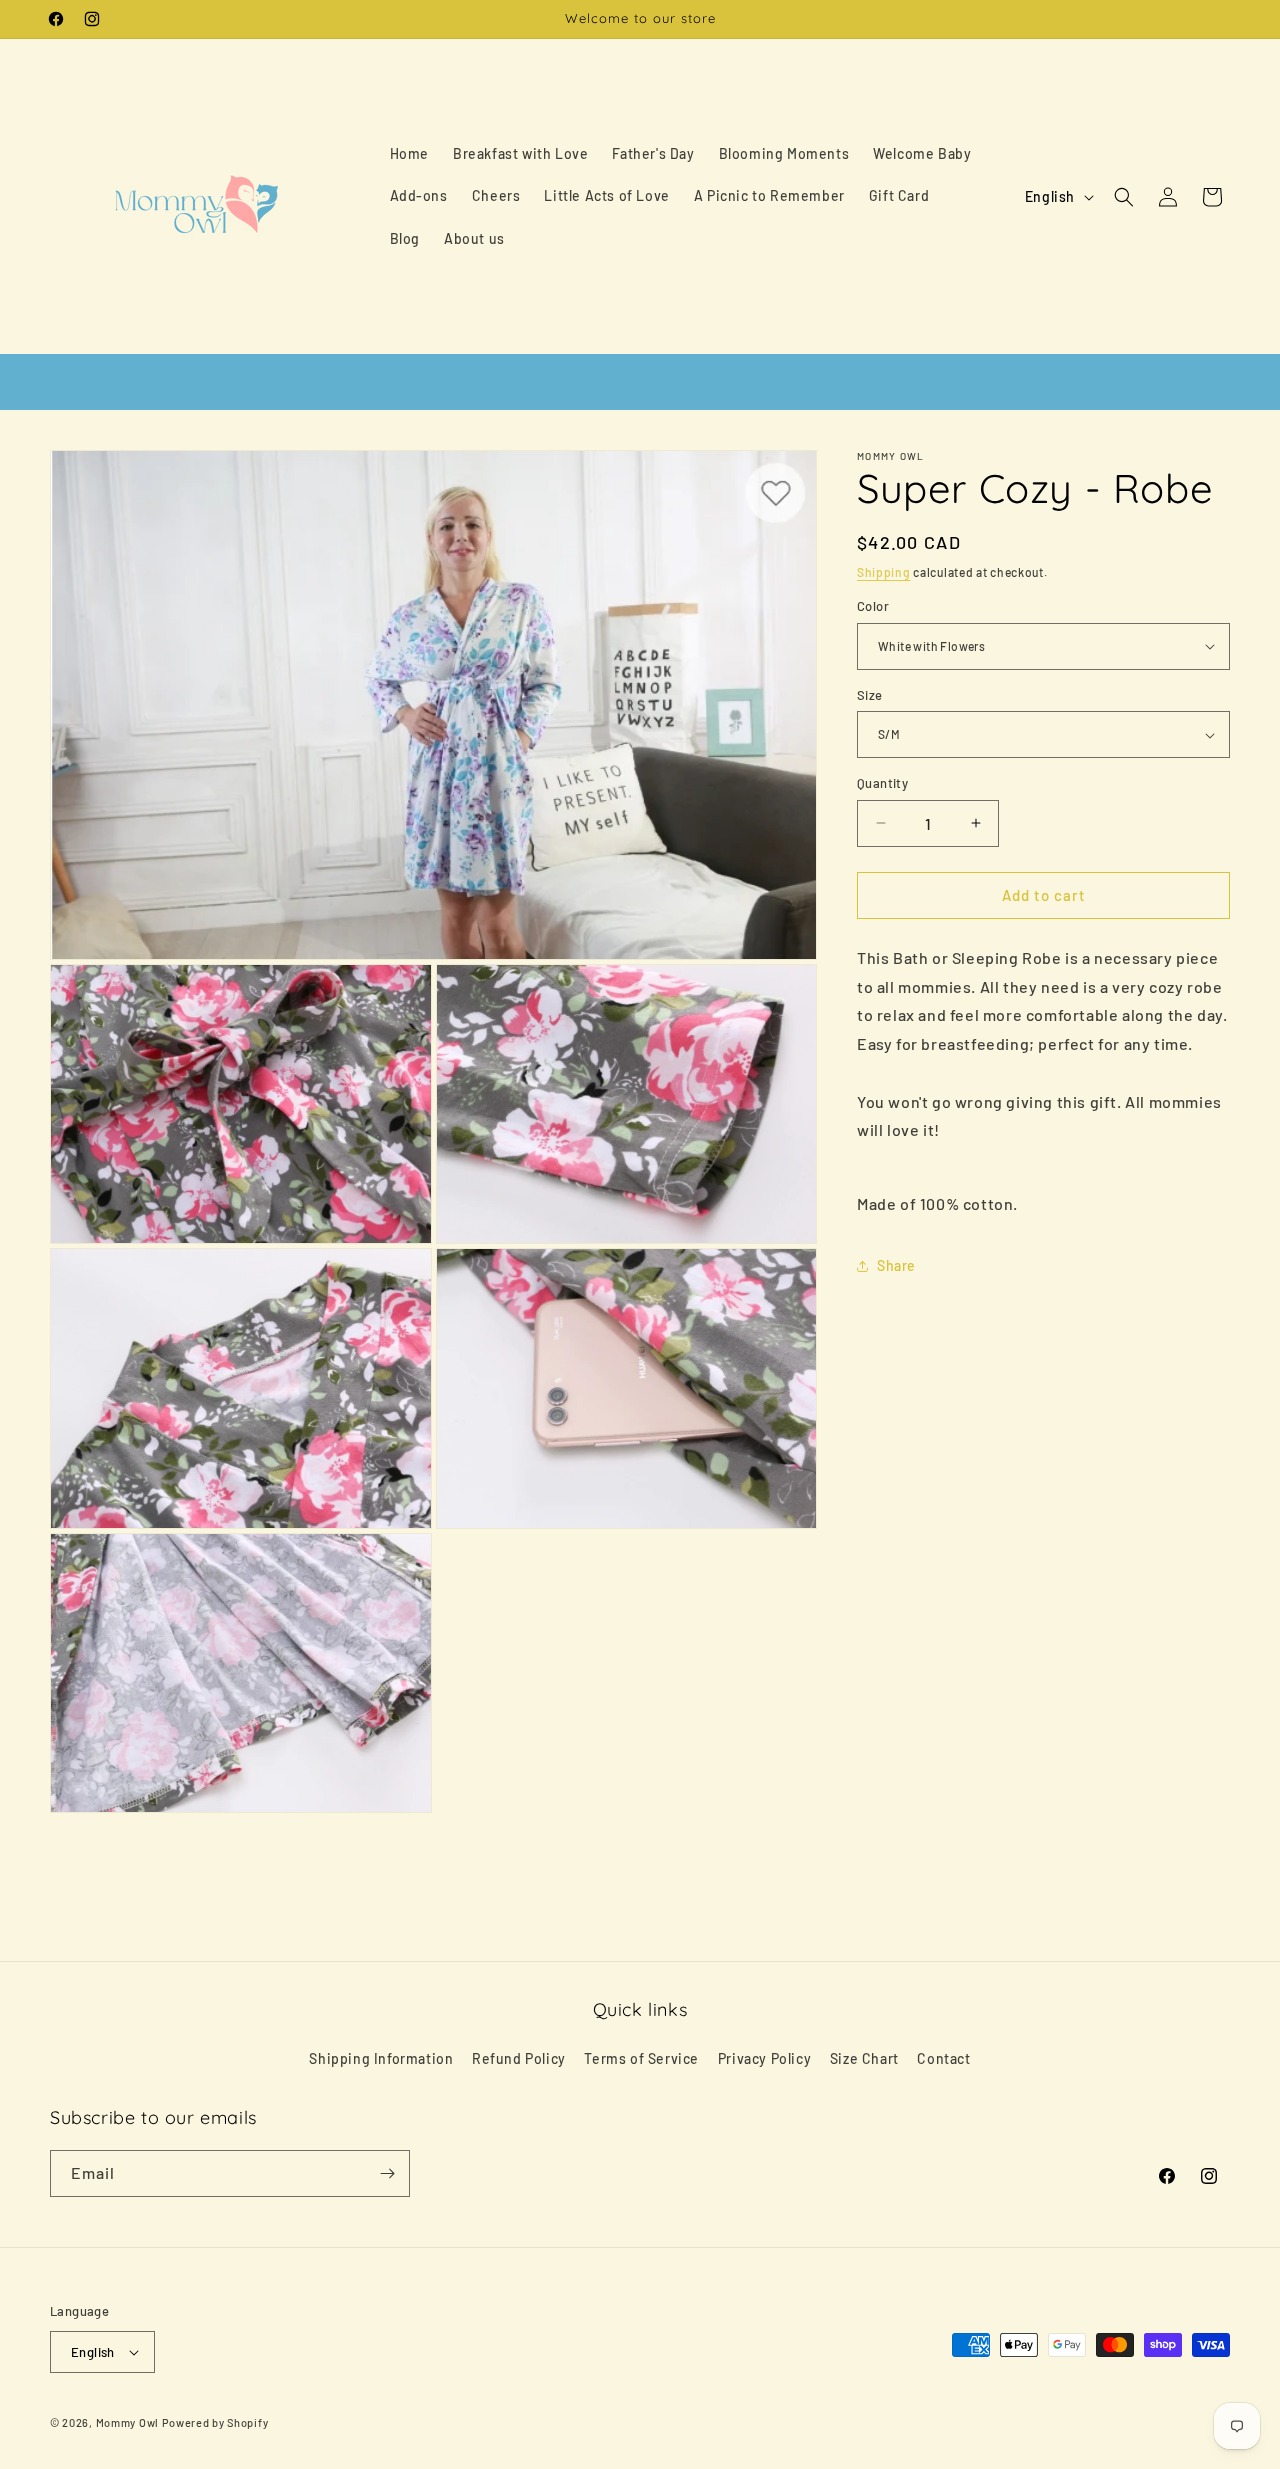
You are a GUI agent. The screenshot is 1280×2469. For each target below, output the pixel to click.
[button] (1124, 197)
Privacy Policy (764, 2058)
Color (873, 606)
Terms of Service (641, 2058)
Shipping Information (381, 2058)
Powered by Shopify (215, 2422)
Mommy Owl (127, 2422)
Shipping (884, 572)
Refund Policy (519, 2058)
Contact (943, 2058)
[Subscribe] (387, 2173)
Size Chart (864, 2058)
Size (870, 695)
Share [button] (896, 1265)
